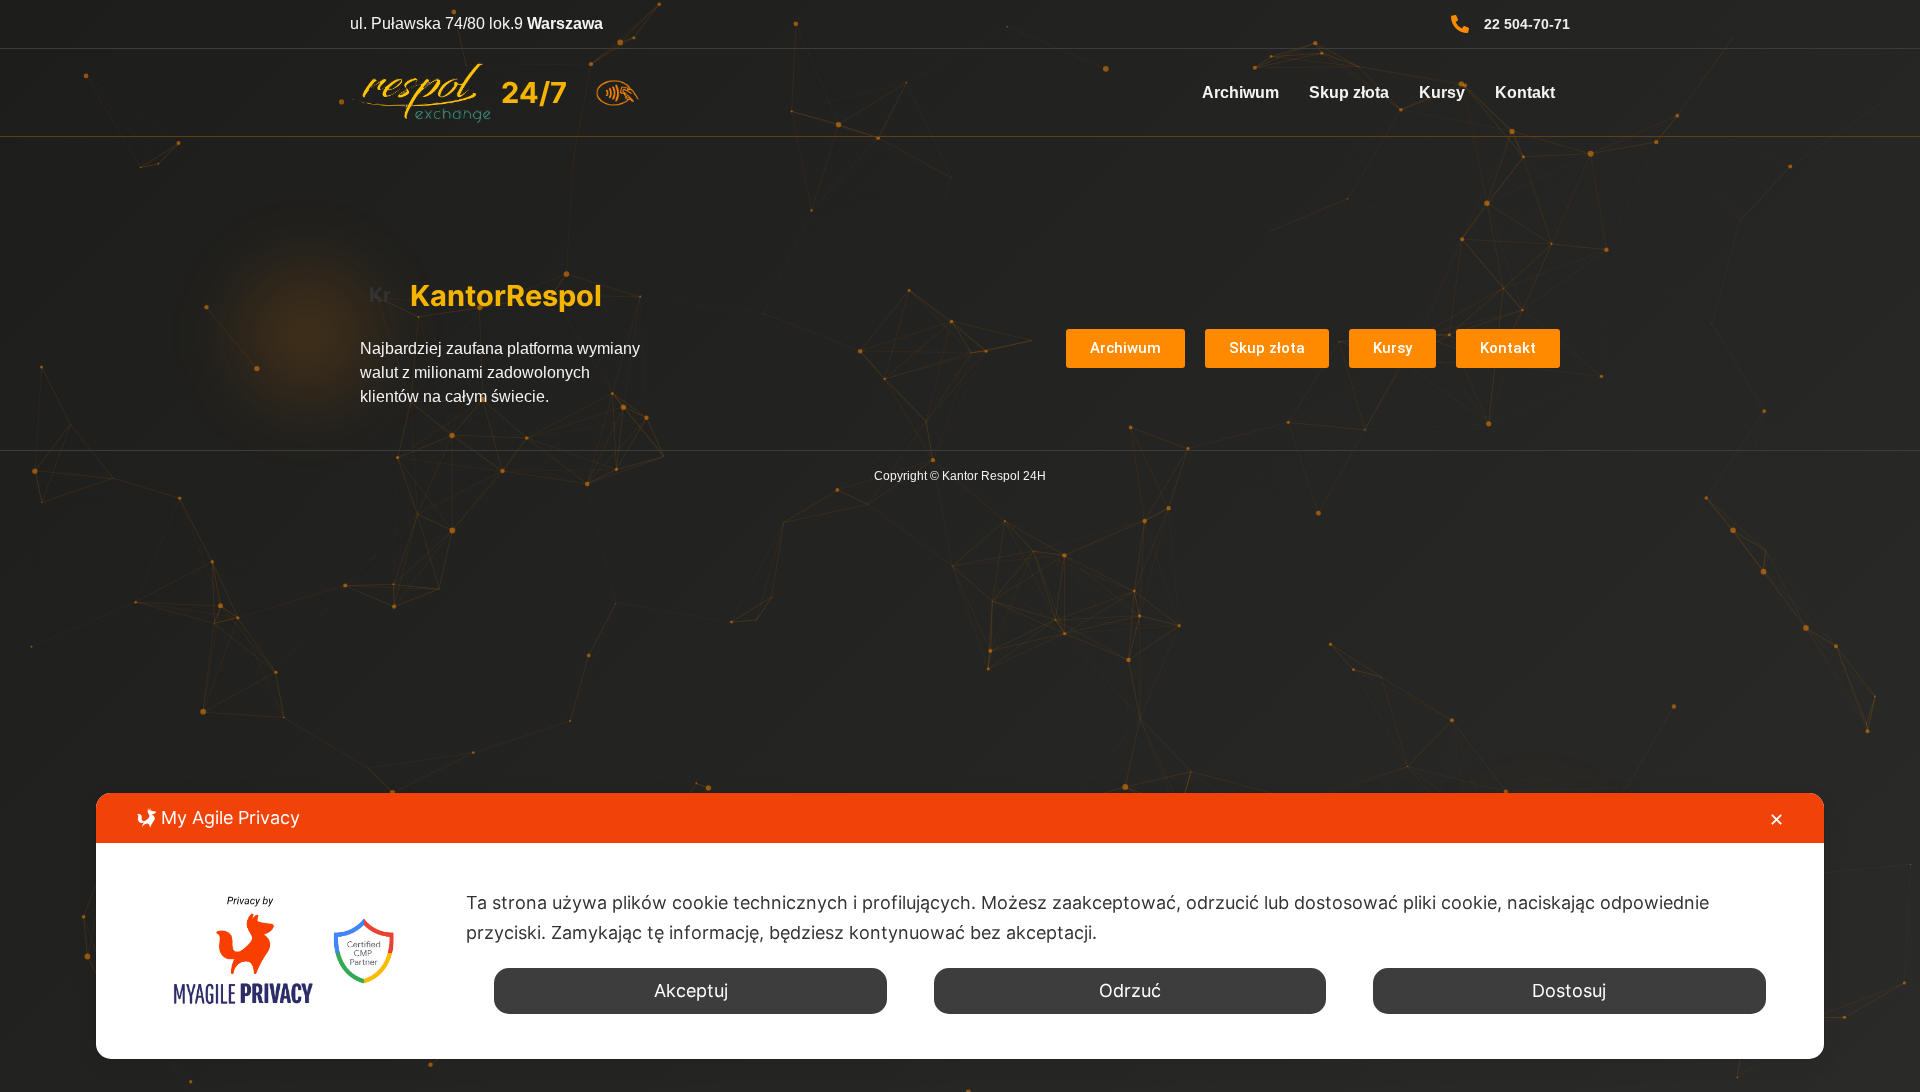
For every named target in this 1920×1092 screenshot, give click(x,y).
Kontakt (1525, 92)
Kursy (1442, 92)
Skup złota (1349, 92)
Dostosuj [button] (1569, 990)
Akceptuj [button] (691, 990)
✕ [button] (1776, 819)
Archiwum (1240, 92)
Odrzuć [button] (1130, 990)
